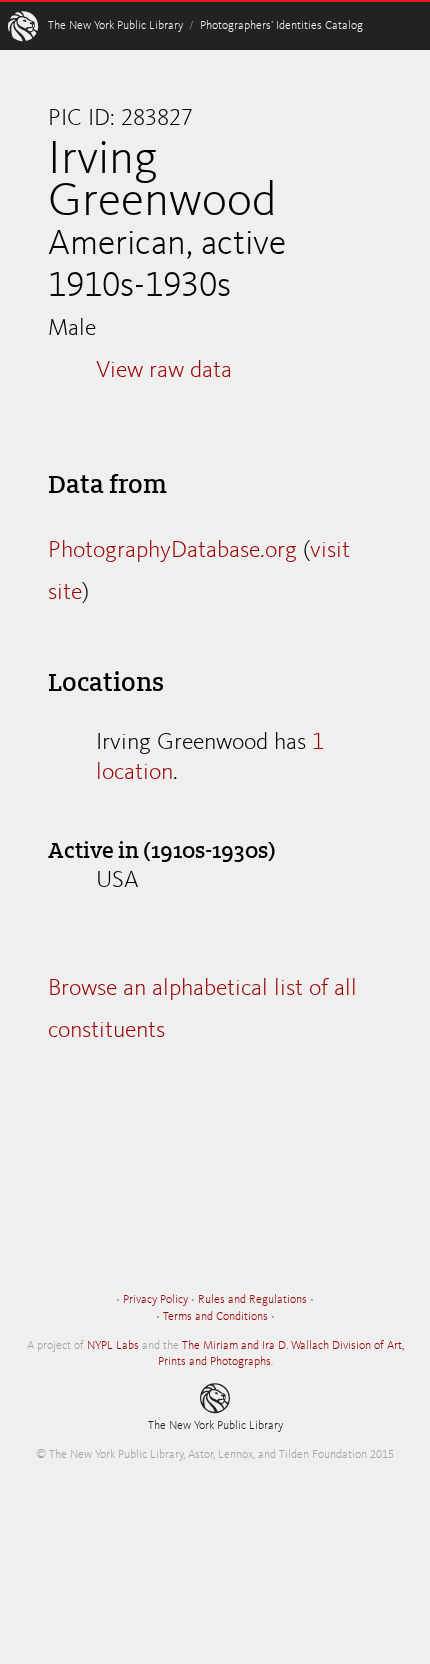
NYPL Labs (113, 1346)
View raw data (164, 371)
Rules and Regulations (252, 1300)
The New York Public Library (115, 26)
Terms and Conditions (215, 1317)
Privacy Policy (155, 1300)
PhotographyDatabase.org (172, 551)
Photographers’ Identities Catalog (281, 26)
